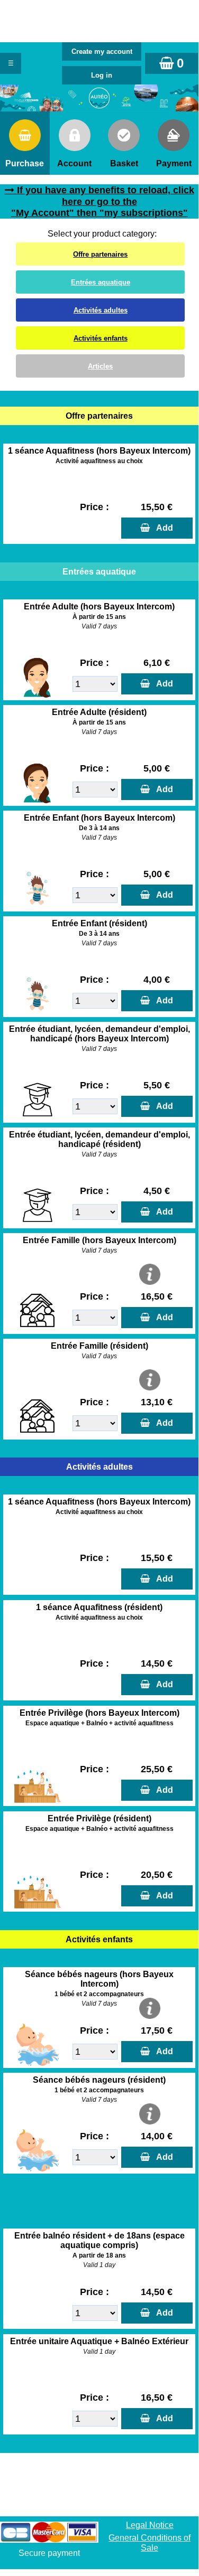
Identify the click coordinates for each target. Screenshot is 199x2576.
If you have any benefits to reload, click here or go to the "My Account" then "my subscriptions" (103, 202)
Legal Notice (150, 2525)
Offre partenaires (100, 254)
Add (162, 528)
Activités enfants (101, 338)
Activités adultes (101, 310)
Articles (100, 366)
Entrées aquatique (101, 282)
